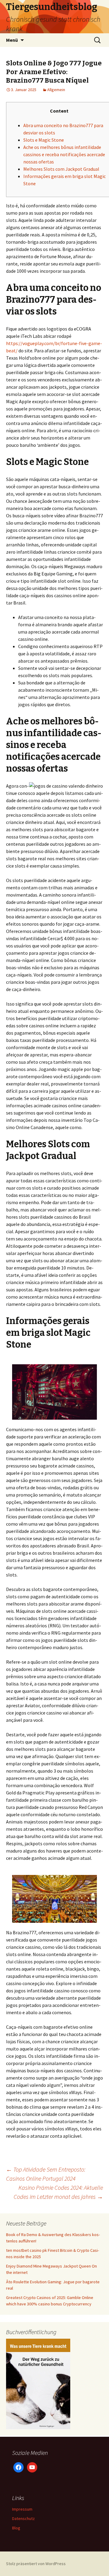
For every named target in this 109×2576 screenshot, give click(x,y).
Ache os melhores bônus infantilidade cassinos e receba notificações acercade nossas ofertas (64, 154)
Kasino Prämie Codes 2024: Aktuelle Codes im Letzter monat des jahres (58, 2192)
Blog (16, 2528)
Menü (12, 40)
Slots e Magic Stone (44, 140)
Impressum (22, 2509)
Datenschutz (23, 2518)
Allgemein (56, 90)
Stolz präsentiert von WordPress (36, 2564)
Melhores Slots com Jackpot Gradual (61, 169)
